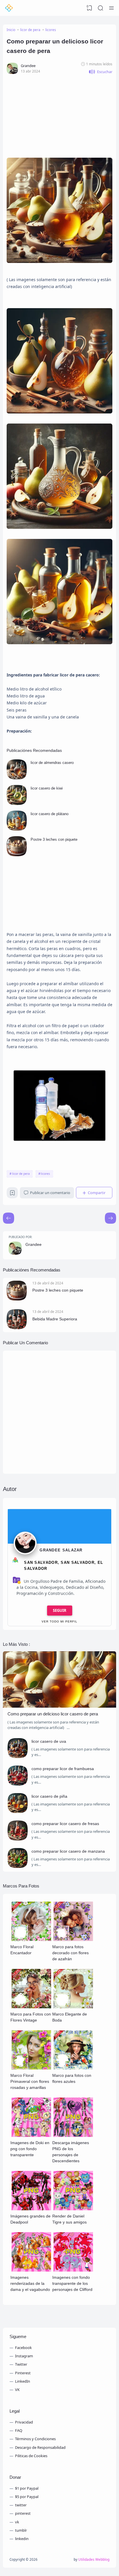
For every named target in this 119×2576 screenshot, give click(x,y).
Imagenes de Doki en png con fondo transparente (30, 2149)
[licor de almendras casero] (17, 778)
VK (17, 2390)
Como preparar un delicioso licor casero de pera (53, 1714)
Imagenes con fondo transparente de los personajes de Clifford (72, 2283)
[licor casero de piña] (18, 1812)
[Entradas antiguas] (9, 1218)
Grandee (34, 1244)
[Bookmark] (12, 1194)
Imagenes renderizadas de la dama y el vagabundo (30, 2283)
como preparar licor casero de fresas (65, 1824)
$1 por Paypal (27, 2488)
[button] (101, 72)
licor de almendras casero (52, 763)
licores (45, 1174)
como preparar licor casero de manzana (68, 1851)
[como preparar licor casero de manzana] (18, 1866)
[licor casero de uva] (18, 1757)
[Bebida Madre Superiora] (17, 1328)
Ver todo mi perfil (59, 1621)
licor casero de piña (49, 1796)
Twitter (21, 2364)
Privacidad (24, 2422)
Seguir (60, 1610)
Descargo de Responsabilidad (40, 2447)
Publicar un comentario (50, 1193)
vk (17, 2522)
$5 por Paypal (27, 2497)
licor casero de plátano (50, 814)
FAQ (19, 2430)
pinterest (23, 2513)
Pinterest (23, 2373)
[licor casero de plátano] (17, 829)
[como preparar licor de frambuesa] (18, 1784)
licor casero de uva (49, 1741)
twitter (21, 2505)
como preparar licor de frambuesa (63, 1769)
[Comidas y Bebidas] (9, 8)
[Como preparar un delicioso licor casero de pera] (59, 1706)
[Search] (101, 8)
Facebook (23, 2348)
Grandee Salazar (61, 1550)
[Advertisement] (59, 114)
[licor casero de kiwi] (17, 804)
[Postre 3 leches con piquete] (17, 855)
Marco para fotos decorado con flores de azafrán (70, 1953)
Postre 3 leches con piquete (54, 839)
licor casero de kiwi (47, 788)
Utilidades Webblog (94, 2559)
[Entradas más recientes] (110, 1218)
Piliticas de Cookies (31, 2456)
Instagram (24, 2356)
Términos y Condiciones (35, 2439)
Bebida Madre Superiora (55, 1319)
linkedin (22, 2539)
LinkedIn (23, 2381)
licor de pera (21, 1174)
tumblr (21, 2530)
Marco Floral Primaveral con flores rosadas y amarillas (30, 2081)
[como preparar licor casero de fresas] (18, 1839)
